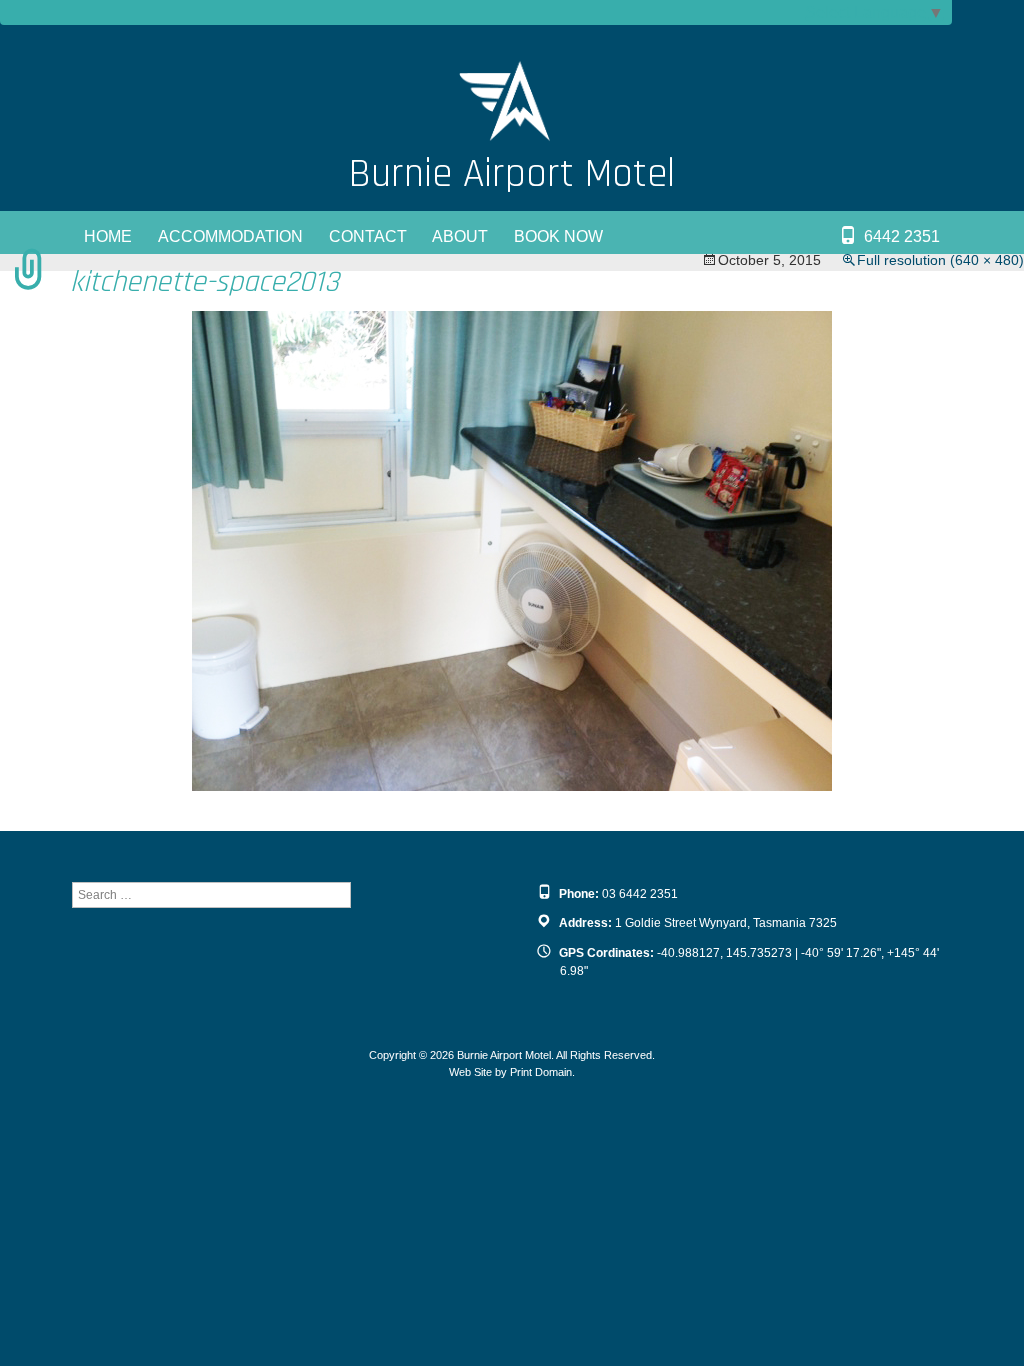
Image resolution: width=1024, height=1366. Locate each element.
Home (108, 236)
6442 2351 (902, 236)
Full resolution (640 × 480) (940, 260)
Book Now (558, 236)
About (460, 236)
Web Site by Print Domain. (512, 1072)
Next (989, 386)
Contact (368, 236)
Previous (49, 386)
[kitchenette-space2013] (512, 549)
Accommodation (230, 236)
